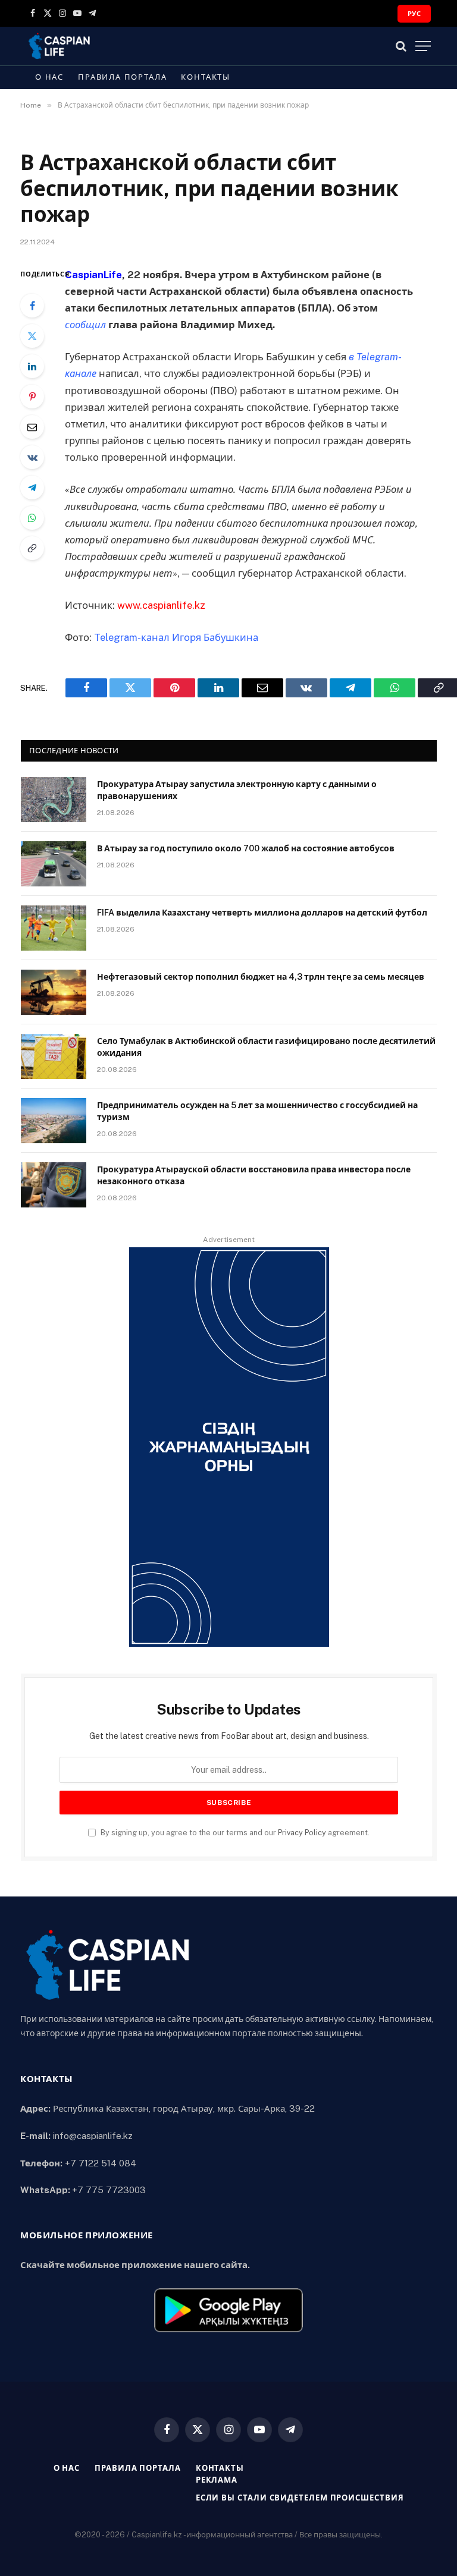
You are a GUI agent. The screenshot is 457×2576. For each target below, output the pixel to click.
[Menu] (423, 46)
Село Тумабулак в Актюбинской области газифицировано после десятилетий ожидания (266, 1047)
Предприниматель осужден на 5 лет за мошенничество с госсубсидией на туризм (257, 1111)
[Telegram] (32, 487)
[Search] (401, 46)
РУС (414, 14)
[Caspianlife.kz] (60, 46)
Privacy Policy (302, 1833)
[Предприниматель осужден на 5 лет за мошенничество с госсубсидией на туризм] (54, 1121)
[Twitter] (32, 336)
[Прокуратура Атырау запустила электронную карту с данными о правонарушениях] (54, 800)
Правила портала (122, 77)
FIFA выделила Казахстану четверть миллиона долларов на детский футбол (262, 913)
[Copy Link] (32, 548)
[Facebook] (32, 306)
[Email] (32, 427)
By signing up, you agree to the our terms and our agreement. (234, 1833)
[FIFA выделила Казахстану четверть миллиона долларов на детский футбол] (54, 928)
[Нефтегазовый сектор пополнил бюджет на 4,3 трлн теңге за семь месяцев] (54, 992)
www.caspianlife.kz (161, 605)
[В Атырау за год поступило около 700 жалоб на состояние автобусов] (54, 864)
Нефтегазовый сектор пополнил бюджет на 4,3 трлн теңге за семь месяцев (261, 977)
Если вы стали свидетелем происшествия (300, 2498)
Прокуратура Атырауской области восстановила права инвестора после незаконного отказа (254, 1175)
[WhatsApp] (32, 518)
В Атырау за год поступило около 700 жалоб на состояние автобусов (246, 848)
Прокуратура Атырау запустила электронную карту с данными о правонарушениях (237, 790)
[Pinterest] (32, 397)
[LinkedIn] (32, 366)
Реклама (217, 2480)
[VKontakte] (32, 457)
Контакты (206, 77)
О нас (49, 77)
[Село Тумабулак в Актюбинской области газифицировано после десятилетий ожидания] (54, 1056)
